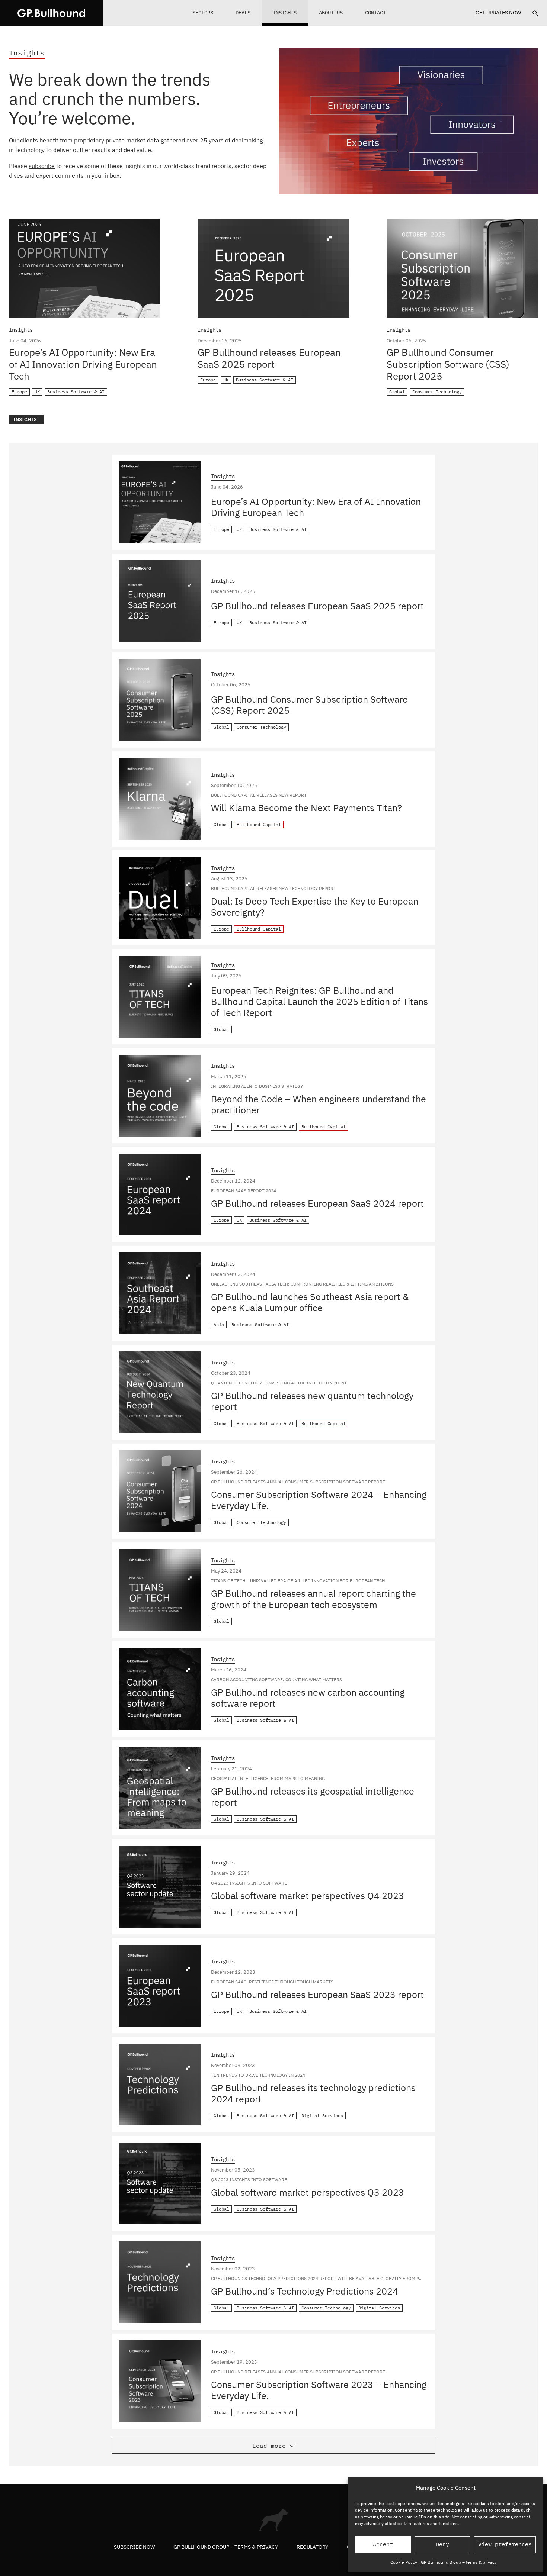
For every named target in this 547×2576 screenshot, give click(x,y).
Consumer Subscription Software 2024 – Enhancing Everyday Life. (319, 1500)
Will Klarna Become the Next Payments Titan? (306, 808)
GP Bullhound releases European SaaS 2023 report (317, 1994)
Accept (383, 2544)
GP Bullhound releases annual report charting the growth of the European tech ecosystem (314, 1599)
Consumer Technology (437, 392)
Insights (285, 13)
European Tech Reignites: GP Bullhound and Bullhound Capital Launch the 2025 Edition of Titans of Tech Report (319, 1001)
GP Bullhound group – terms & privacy (459, 2562)
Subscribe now (134, 2547)
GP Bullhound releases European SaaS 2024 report (317, 1203)
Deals (243, 13)
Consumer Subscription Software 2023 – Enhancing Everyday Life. (319, 2390)
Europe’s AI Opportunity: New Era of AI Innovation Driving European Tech (83, 364)
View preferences (505, 2544)
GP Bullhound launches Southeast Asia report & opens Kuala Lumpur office (310, 1302)
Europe (19, 392)
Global (397, 392)
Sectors (203, 13)
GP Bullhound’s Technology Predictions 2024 (305, 2291)
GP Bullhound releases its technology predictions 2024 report (313, 2093)
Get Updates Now (498, 13)
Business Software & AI (76, 392)
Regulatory (312, 2547)
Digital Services (322, 2116)
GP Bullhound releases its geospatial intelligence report (313, 1797)
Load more (269, 2446)
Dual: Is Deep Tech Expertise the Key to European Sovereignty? (315, 907)
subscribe (42, 166)
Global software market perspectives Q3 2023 (308, 2192)
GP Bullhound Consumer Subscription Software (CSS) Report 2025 (448, 364)
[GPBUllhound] (51, 13)
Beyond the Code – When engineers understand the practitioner (319, 1104)
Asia (219, 1324)
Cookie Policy (404, 2562)
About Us (331, 13)
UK (37, 392)
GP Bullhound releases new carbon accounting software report (308, 1698)
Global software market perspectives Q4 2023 (308, 1895)
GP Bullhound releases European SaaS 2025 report (269, 358)
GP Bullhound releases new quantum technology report (312, 1401)
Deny (442, 2544)
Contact (375, 13)
